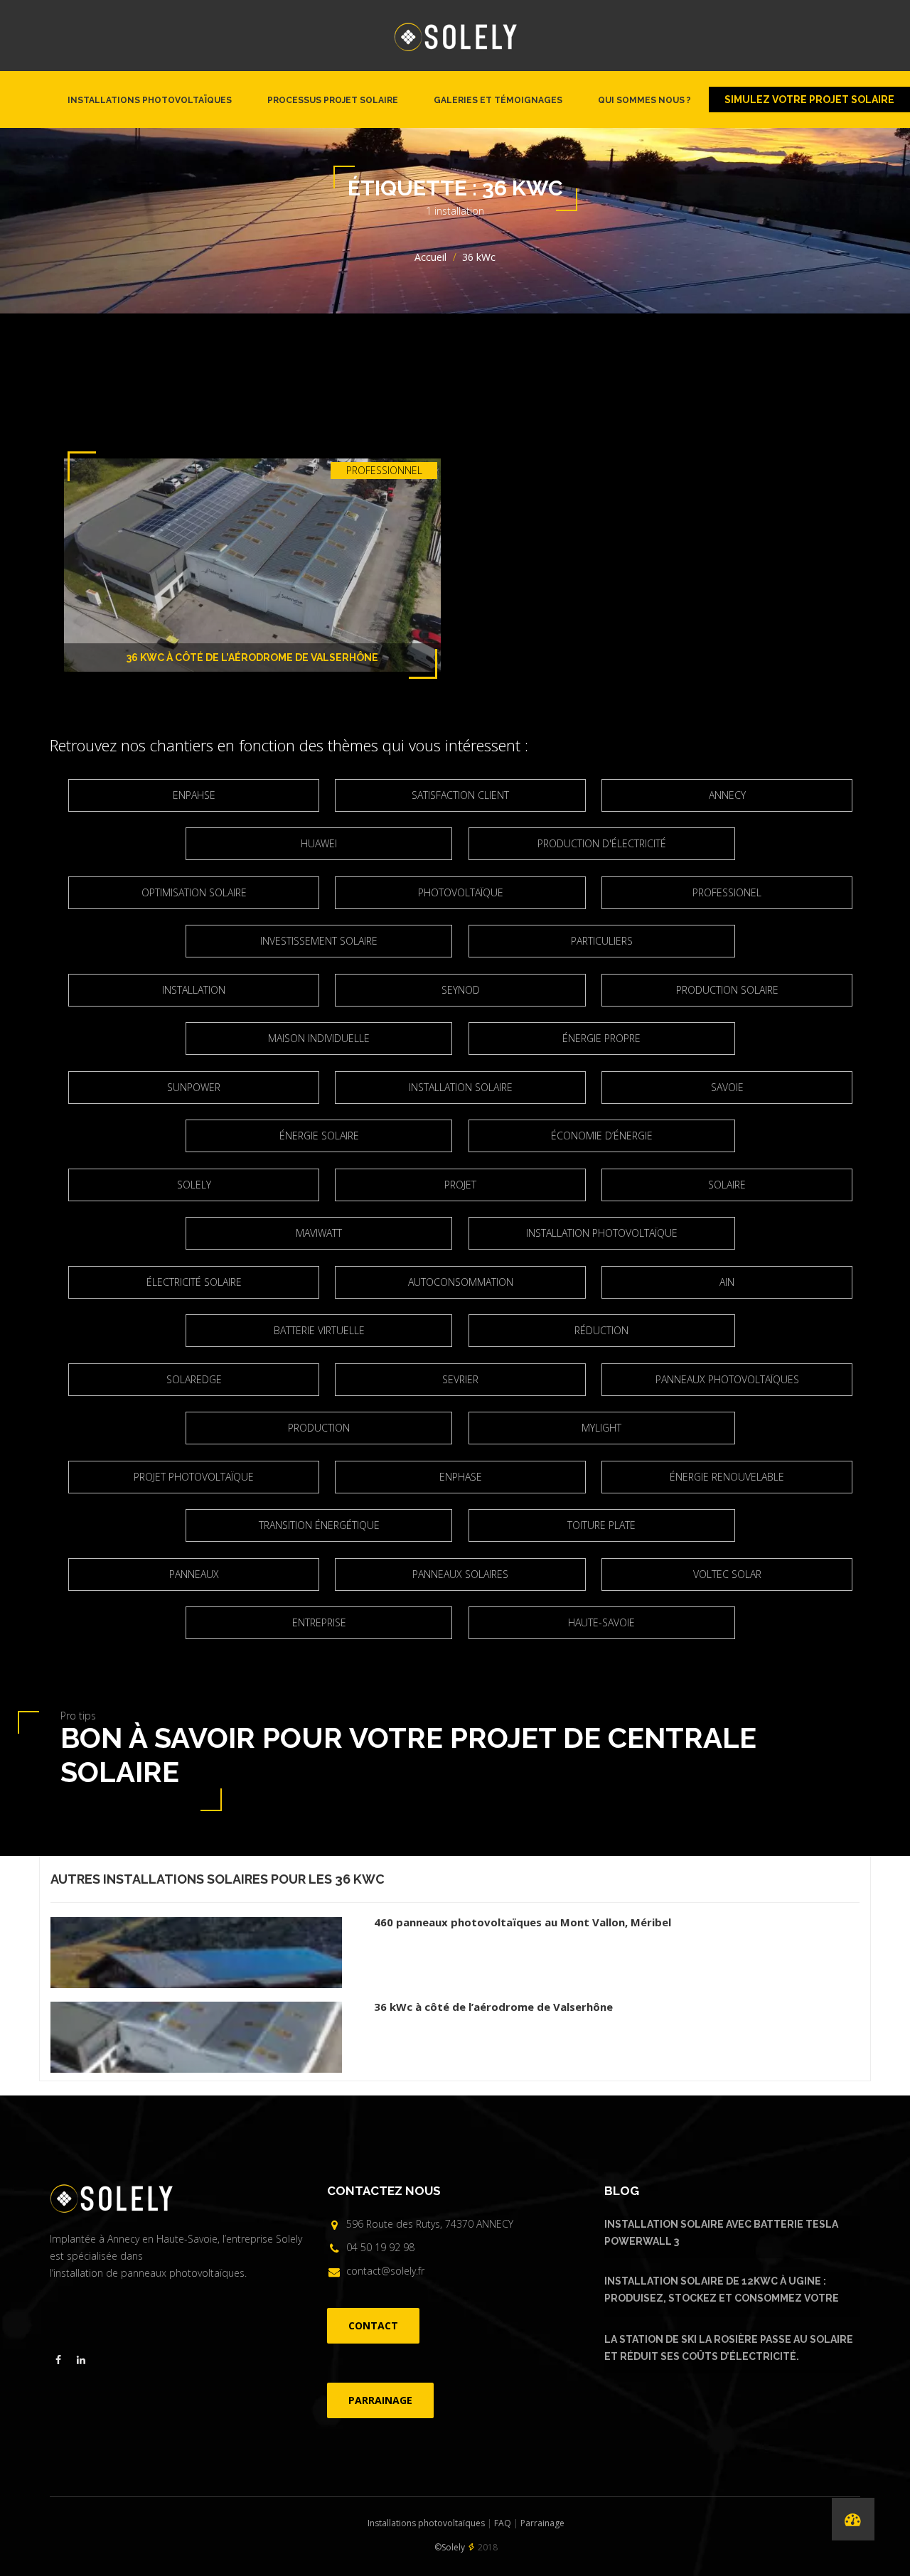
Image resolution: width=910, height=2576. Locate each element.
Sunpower (194, 1087)
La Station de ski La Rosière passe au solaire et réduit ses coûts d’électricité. (729, 2348)
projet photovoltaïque (194, 1477)
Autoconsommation (461, 1282)
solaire (727, 1185)
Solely (194, 1185)
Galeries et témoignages (498, 100)
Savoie (727, 1087)
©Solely (450, 2547)
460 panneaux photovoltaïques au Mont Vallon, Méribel (523, 1922)
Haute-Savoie (601, 1622)
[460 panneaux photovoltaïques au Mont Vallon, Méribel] (212, 1949)
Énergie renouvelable (727, 1477)
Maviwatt (319, 1233)
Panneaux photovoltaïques (727, 1379)
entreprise (319, 1622)
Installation (194, 990)
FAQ (503, 2523)
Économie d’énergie (602, 1136)
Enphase (461, 1477)
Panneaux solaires (460, 1574)
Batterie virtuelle (319, 1330)
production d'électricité (602, 843)
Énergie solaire (319, 1136)
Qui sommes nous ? (644, 100)
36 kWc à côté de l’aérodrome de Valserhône (252, 658)
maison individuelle (319, 1038)
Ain (727, 1282)
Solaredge (194, 1379)
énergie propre (601, 1038)
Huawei (319, 843)
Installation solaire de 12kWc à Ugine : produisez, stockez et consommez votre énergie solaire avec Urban (722, 2292)
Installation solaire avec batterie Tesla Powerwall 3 (721, 2233)
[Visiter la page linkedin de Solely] (81, 2360)
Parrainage (542, 2523)
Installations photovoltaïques (150, 100)
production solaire (727, 990)
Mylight (601, 1428)
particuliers (602, 941)
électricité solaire (194, 1282)
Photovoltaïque (461, 892)
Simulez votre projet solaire (809, 100)
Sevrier (460, 1379)
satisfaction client (460, 795)
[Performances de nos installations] (853, 2519)
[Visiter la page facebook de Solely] (58, 2360)
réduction (601, 1330)
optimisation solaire (194, 892)
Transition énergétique (319, 1525)
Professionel (727, 892)
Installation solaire (461, 1087)
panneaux (194, 1574)
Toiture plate (601, 1525)
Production (319, 1428)
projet (460, 1185)
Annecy (727, 795)
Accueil (430, 257)
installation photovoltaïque (602, 1233)
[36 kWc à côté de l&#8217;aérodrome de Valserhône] (212, 2034)
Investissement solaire (319, 941)
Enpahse (194, 795)
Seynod (461, 990)
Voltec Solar (727, 1574)
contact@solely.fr (385, 2271)
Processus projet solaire (333, 100)
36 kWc (360, 1879)
